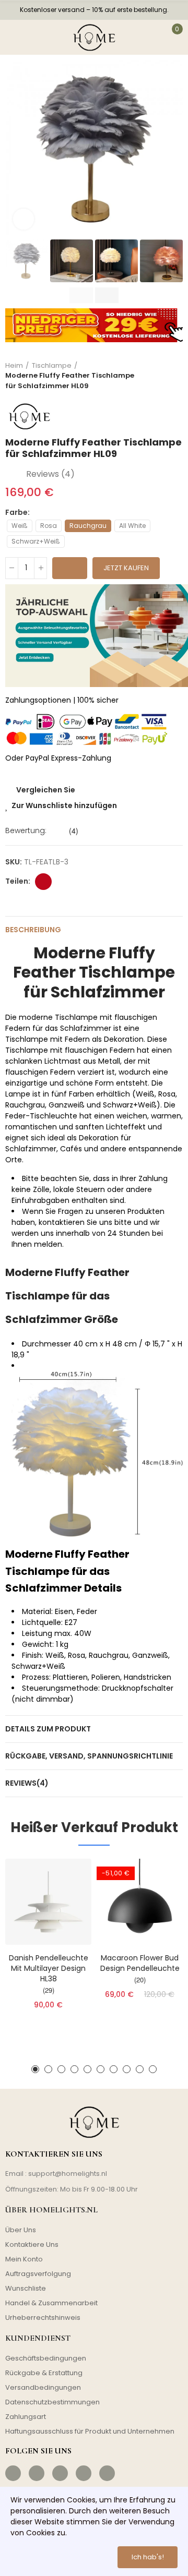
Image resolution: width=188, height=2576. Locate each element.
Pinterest (43, 882)
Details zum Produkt (48, 1729)
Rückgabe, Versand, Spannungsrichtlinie (89, 1756)
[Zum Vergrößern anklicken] (23, 219)
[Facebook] (13, 2473)
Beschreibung (33, 930)
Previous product (149, 376)
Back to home (162, 376)
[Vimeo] (107, 2473)
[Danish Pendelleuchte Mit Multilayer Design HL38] (48, 1902)
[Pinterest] (60, 2473)
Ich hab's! (148, 2557)
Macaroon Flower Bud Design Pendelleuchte (140, 1963)
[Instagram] (37, 2473)
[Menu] (14, 37)
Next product (175, 376)
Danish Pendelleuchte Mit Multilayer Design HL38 (49, 1968)
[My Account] (150, 37)
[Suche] (37, 37)
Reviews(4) (27, 1783)
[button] (16, 149)
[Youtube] (84, 2473)
